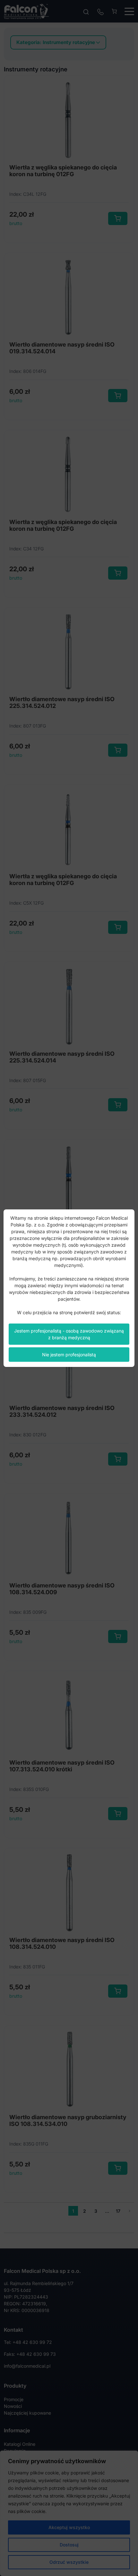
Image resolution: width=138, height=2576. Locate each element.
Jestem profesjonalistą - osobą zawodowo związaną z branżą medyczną (69, 1334)
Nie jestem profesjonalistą (69, 1355)
